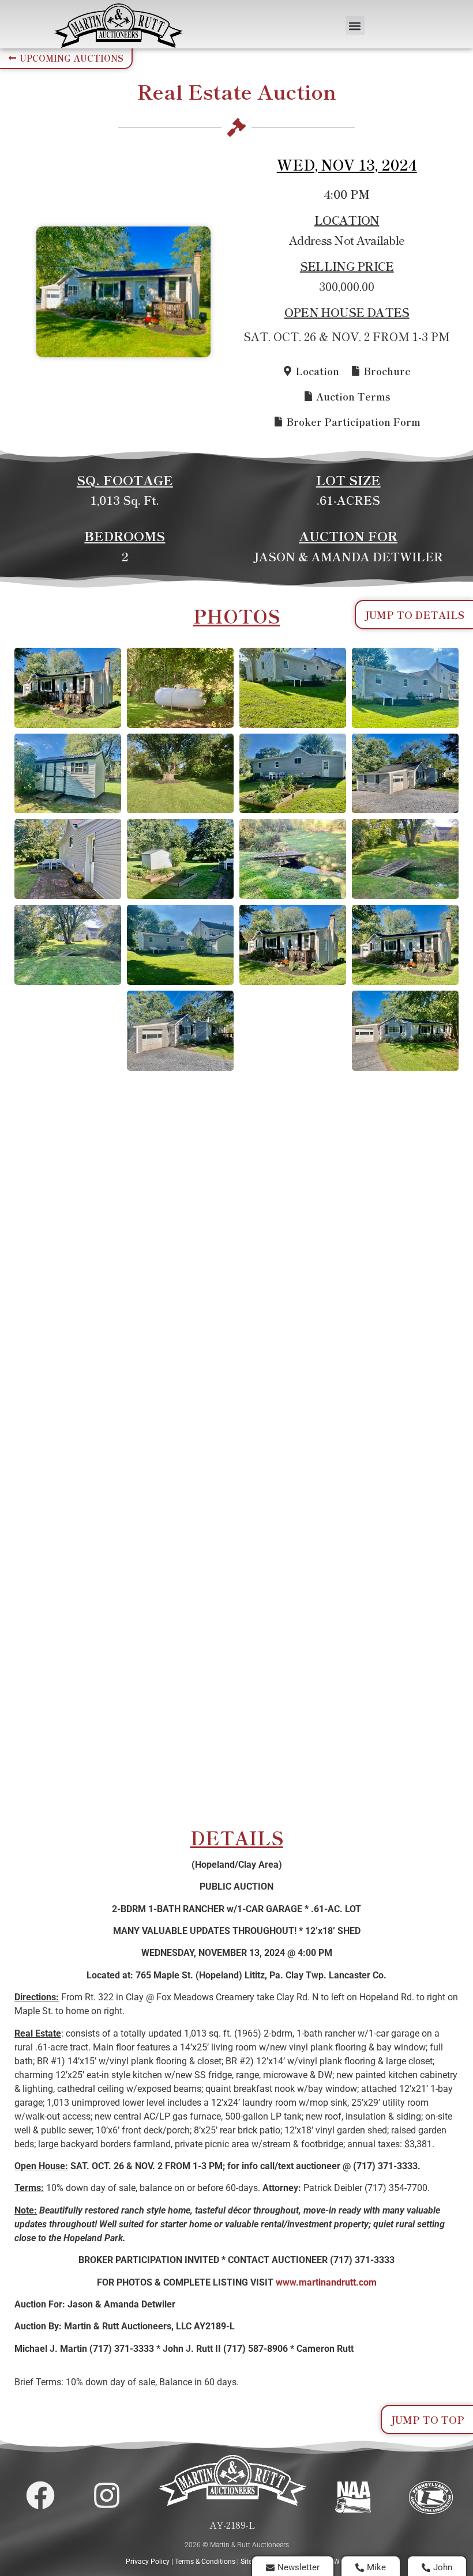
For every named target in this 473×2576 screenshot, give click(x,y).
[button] (355, 26)
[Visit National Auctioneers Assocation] (353, 2497)
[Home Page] (118, 26)
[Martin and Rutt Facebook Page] (40, 2495)
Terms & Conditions (205, 2562)
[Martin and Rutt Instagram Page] (107, 2495)
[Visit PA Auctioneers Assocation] (431, 2497)
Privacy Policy (148, 2562)
